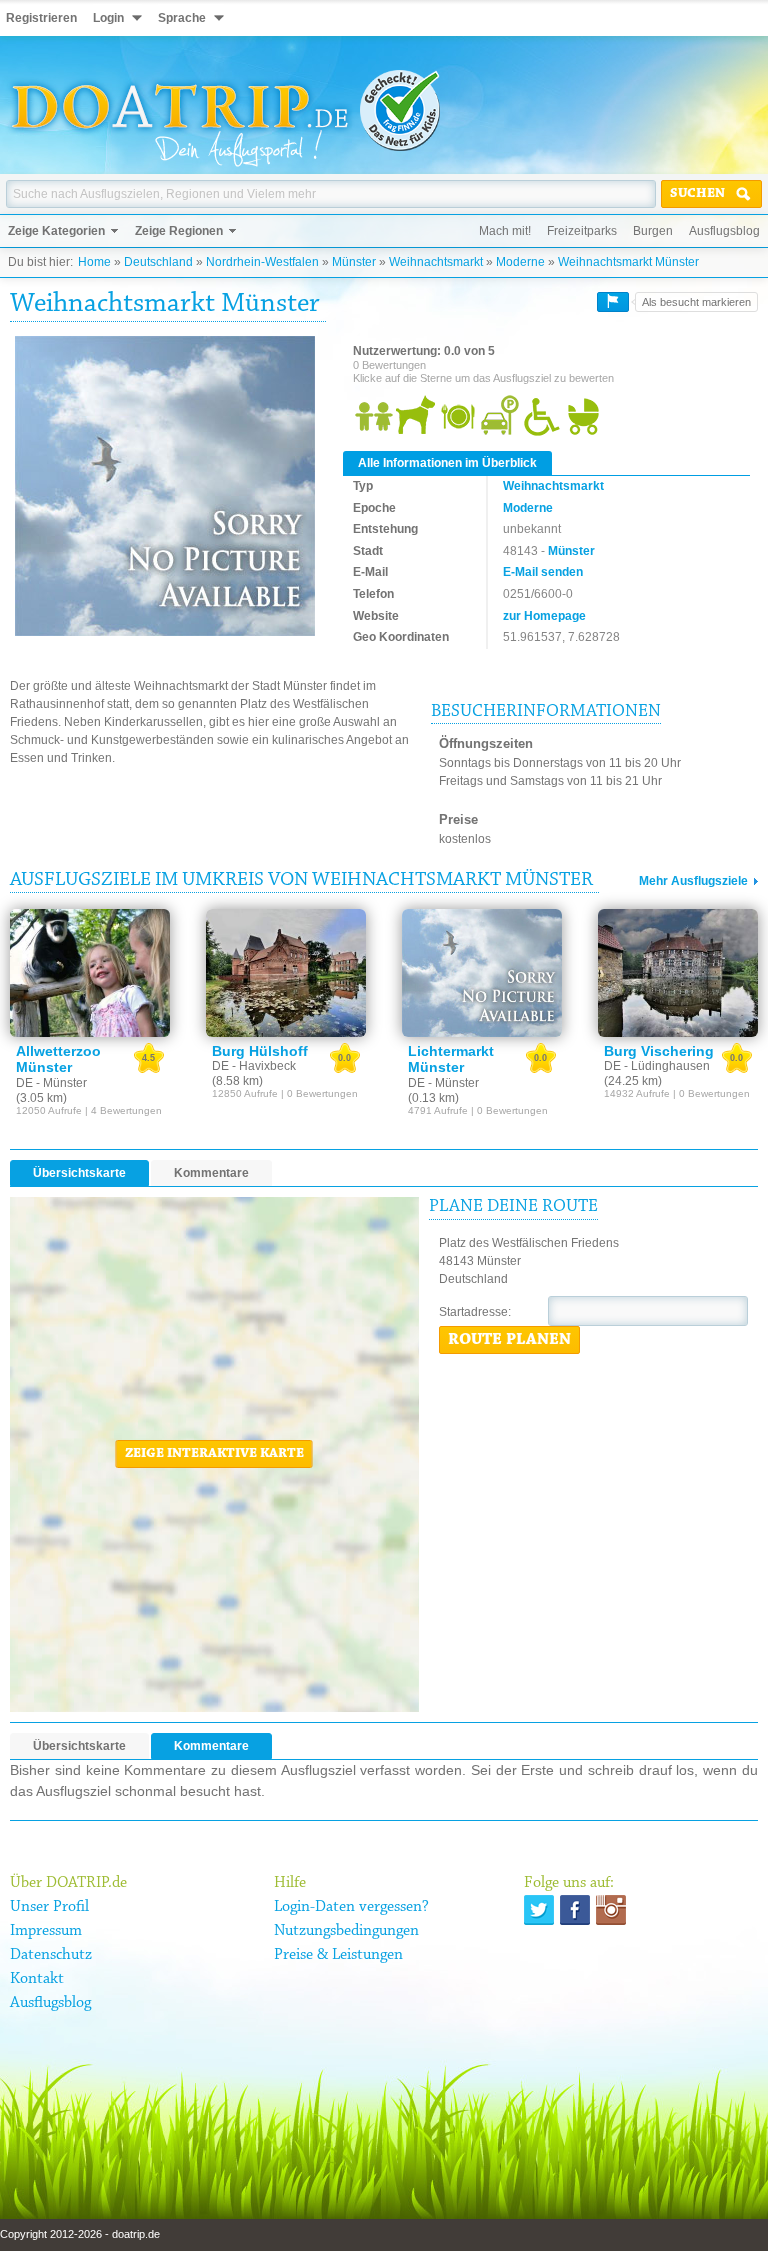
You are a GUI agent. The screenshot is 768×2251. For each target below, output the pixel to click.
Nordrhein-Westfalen (262, 262)
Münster (354, 262)
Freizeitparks (582, 231)
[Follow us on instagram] (611, 1910)
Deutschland (158, 262)
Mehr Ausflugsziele (693, 881)
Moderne (520, 262)
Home (94, 262)
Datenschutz (51, 1955)
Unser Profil (49, 1907)
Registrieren (41, 18)
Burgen (653, 231)
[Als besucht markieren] (613, 302)
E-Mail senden (543, 572)
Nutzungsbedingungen (346, 1931)
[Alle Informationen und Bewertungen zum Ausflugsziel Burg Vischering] (678, 973)
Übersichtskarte (79, 1173)
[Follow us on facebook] (575, 1910)
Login (108, 18)
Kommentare (211, 1173)
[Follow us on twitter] (539, 1910)
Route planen (509, 1340)
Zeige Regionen (179, 231)
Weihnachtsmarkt (436, 262)
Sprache (182, 18)
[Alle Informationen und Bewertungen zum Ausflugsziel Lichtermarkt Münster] (482, 973)
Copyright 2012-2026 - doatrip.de (80, 2234)
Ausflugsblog (724, 231)
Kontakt (37, 1979)
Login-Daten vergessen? (351, 1907)
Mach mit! (505, 231)
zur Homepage (544, 616)
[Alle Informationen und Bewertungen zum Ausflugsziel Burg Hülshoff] (286, 973)
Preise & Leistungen (338, 1955)
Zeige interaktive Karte (214, 1454)
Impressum (46, 1931)
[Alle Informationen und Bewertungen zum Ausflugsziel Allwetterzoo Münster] (90, 973)
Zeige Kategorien (56, 231)
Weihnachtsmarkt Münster (628, 262)
